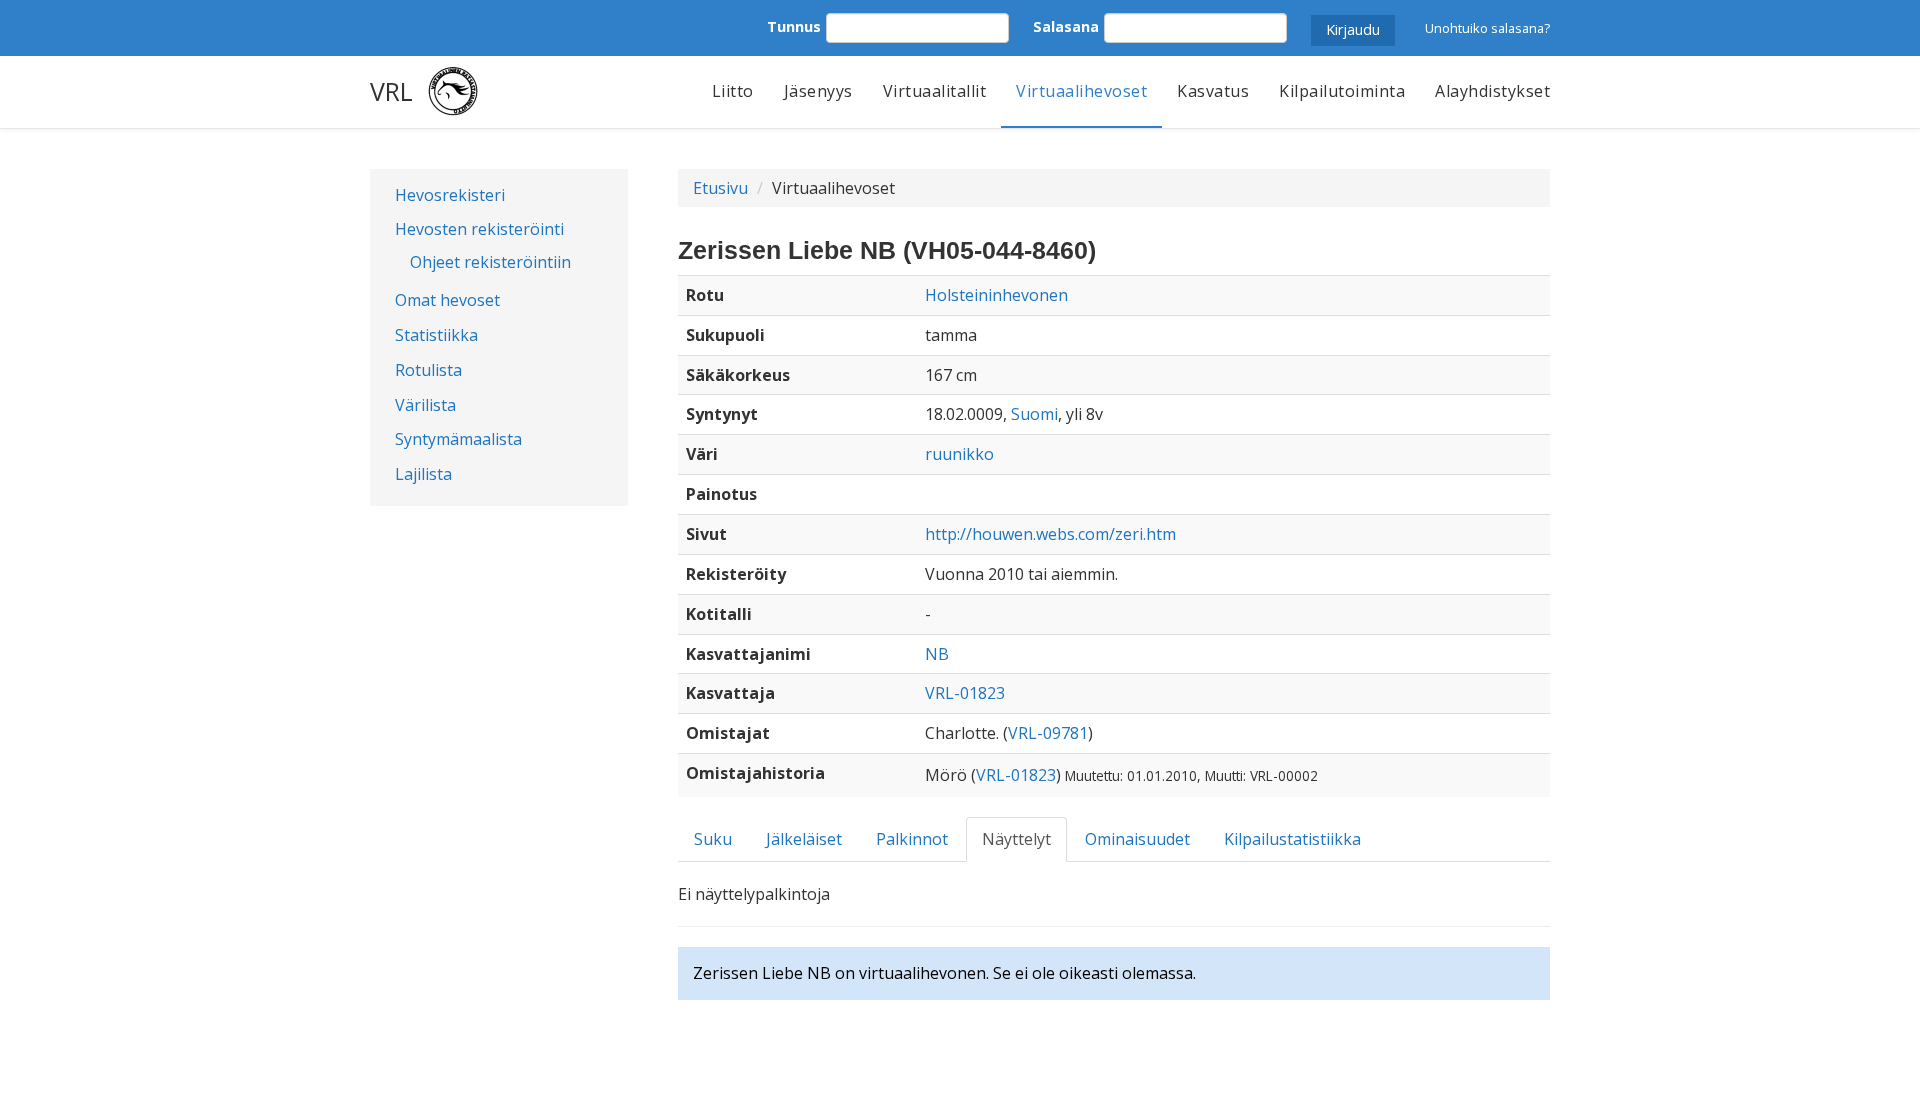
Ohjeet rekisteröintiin (490, 262)
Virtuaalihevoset (1081, 91)
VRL (391, 91)
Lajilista (423, 474)
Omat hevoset (447, 300)
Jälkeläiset (804, 839)
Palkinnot (912, 839)
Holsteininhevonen (996, 295)
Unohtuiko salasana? (1487, 28)
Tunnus (794, 26)
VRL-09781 (1048, 733)
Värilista (425, 405)
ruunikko (959, 454)
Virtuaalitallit (935, 91)
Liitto (733, 91)
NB (937, 654)
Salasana (1066, 26)
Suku (713, 839)
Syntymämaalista (458, 439)
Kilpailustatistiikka (1292, 839)
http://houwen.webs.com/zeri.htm (1050, 534)
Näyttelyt (1016, 839)
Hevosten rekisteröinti (479, 229)
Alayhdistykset (1492, 91)
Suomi (1034, 414)
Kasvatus (1213, 91)
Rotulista (428, 370)
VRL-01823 (965, 693)
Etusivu (720, 188)
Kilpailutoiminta (1342, 91)
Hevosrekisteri (450, 195)
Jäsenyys (818, 91)
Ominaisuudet (1137, 839)
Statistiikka (436, 335)
